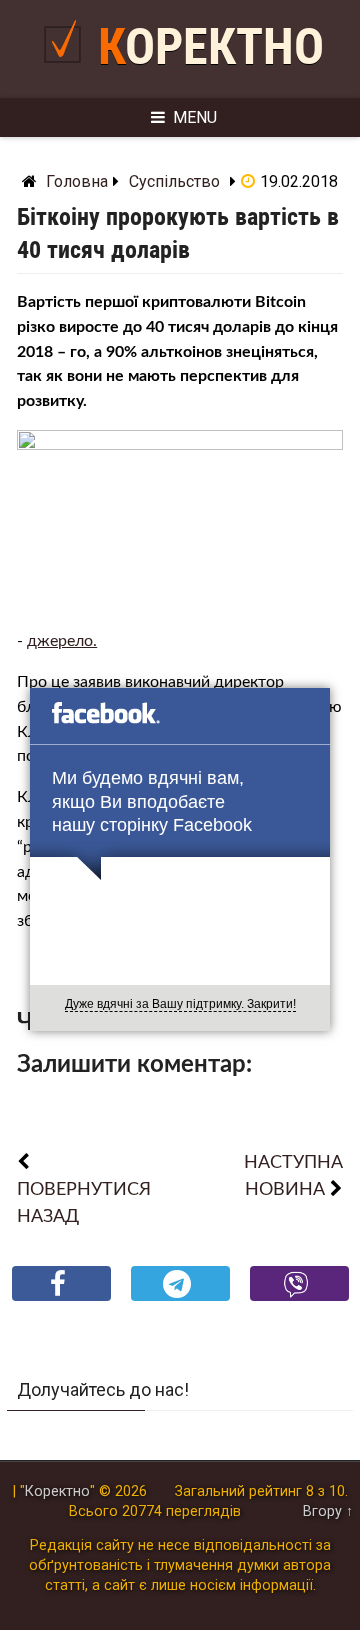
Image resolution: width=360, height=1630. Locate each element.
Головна (77, 181)
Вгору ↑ (328, 1511)
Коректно (211, 47)
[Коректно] (67, 70)
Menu (195, 117)
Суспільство (174, 181)
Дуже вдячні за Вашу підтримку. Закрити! (180, 1004)
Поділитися (61, 1299)
